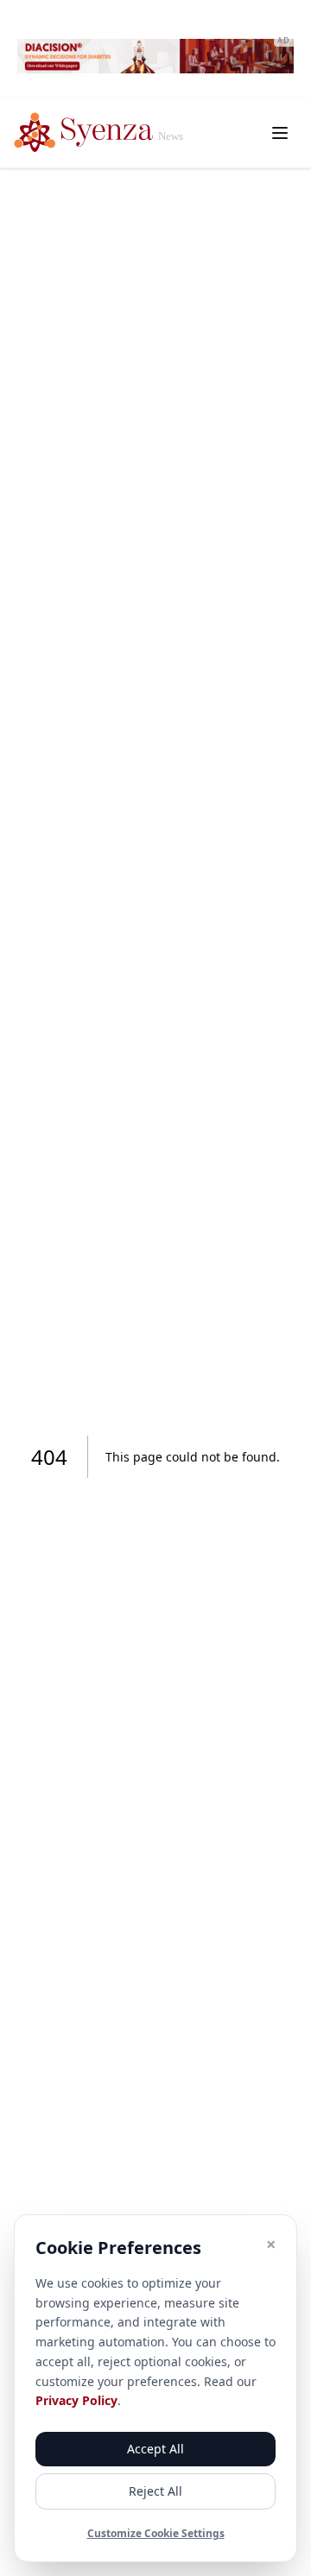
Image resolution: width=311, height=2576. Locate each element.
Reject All (155, 2491)
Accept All (155, 2449)
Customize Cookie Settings (156, 2534)
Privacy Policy (76, 2400)
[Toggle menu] (280, 133)
